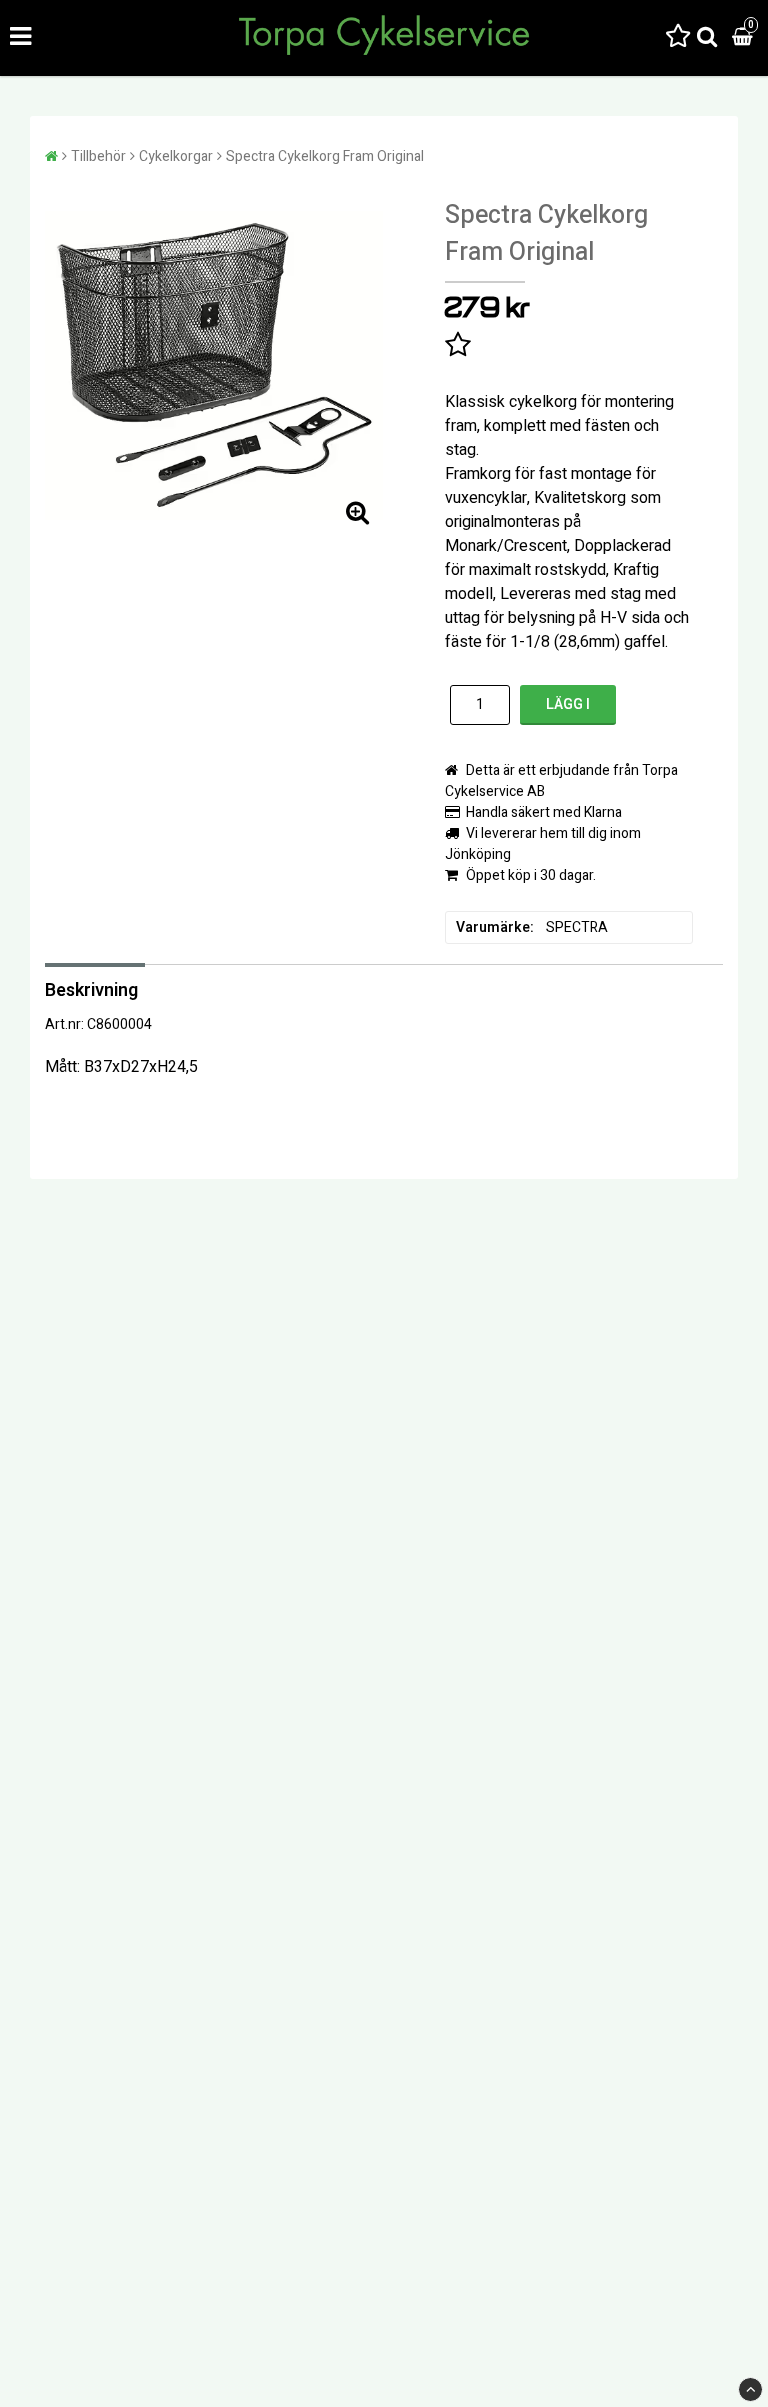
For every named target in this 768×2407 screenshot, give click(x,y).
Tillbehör (98, 156)
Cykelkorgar (176, 156)
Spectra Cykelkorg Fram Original (325, 156)
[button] (678, 37)
